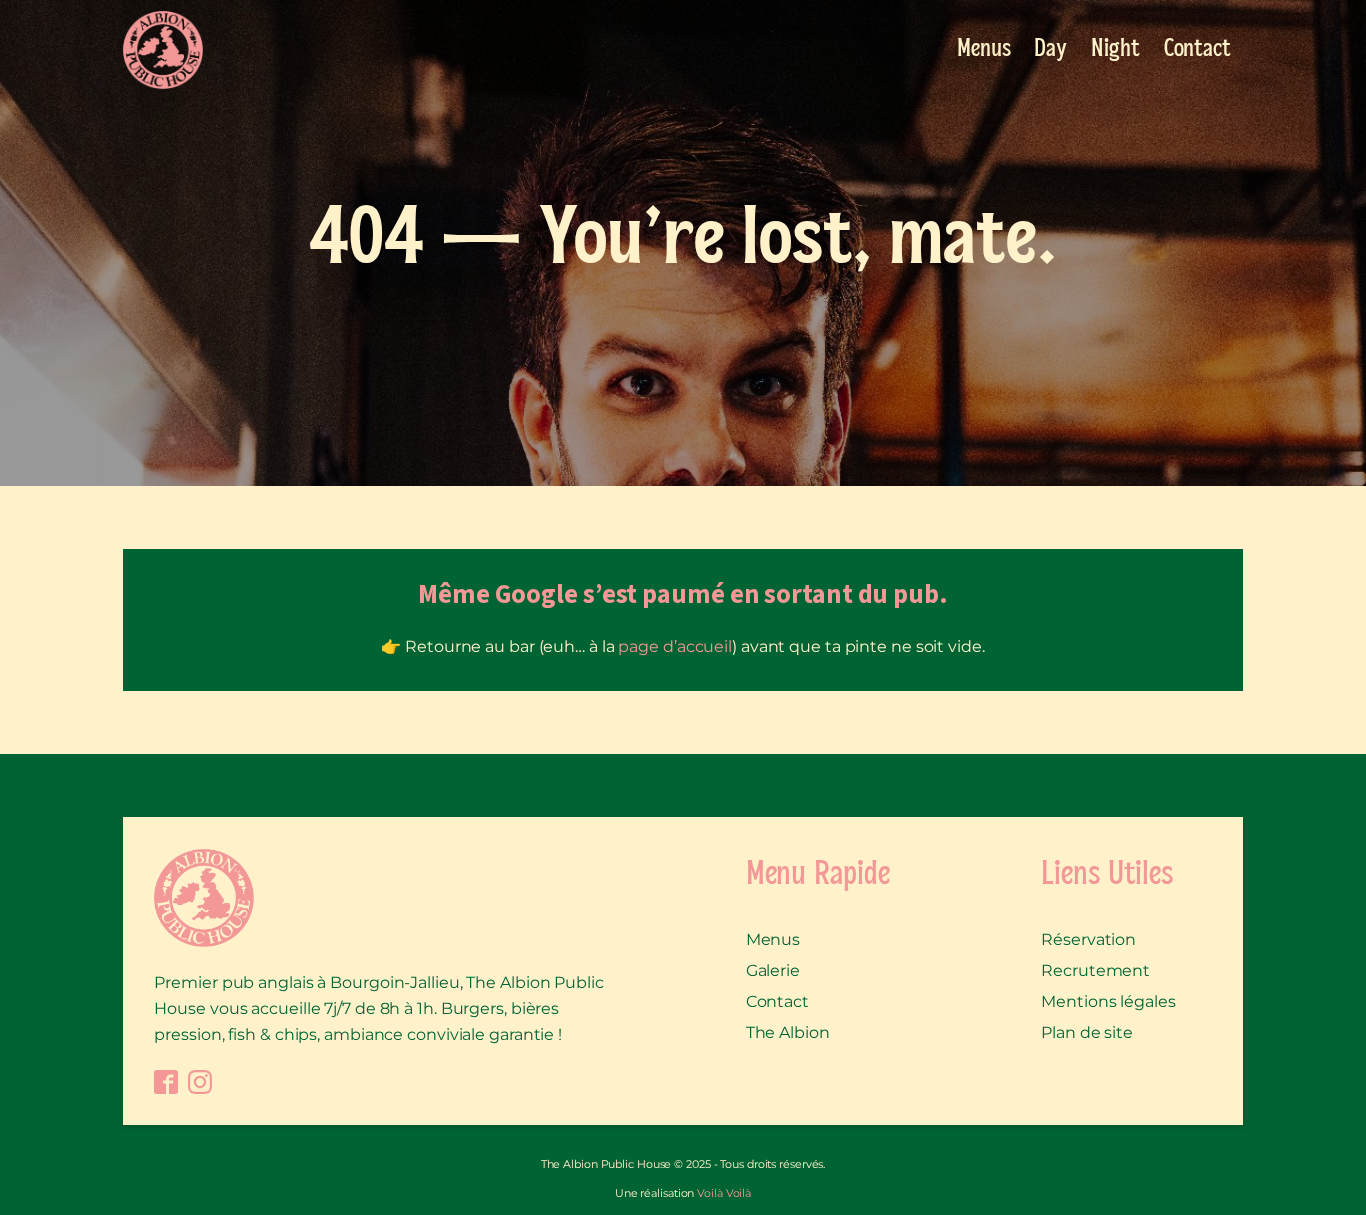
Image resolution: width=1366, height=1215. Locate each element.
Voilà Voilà (724, 1193)
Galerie (773, 970)
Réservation (1088, 939)
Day (1050, 49)
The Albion (788, 1032)
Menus (984, 49)
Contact (1197, 49)
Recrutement (1095, 970)
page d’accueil (675, 646)
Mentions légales (1108, 1001)
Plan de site (1087, 1032)
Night (1115, 49)
